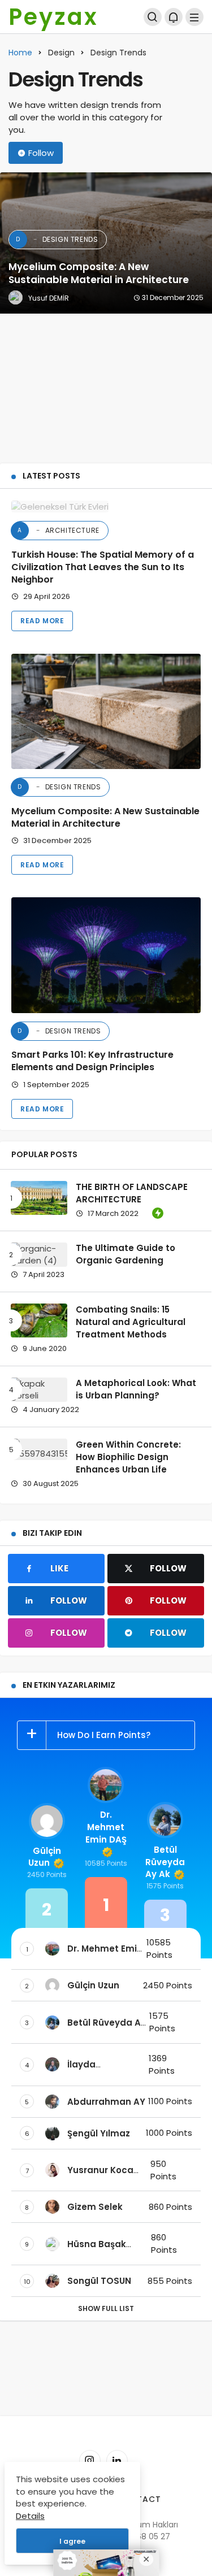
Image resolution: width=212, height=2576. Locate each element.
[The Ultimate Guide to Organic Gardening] (39, 1255)
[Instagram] (90, 2461)
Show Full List (106, 2308)
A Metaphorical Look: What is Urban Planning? (136, 1389)
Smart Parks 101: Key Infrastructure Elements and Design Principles (92, 1061)
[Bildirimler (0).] (174, 17)
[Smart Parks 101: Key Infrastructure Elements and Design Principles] (106, 955)
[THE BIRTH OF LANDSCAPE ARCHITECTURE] (39, 1198)
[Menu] (194, 17)
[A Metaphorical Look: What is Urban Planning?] (39, 1390)
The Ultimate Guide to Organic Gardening (126, 1254)
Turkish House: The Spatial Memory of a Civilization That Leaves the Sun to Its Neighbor (103, 567)
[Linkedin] (117, 2461)
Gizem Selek (95, 2207)
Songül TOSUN (99, 2281)
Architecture (59, 530)
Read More (42, 621)
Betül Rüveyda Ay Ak (165, 1862)
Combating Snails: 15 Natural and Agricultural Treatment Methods (131, 1322)
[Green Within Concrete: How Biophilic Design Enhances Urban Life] (39, 1449)
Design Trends (59, 787)
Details (30, 2516)
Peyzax (53, 17)
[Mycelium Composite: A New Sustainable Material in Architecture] (106, 243)
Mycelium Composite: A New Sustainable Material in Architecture (105, 817)
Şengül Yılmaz (99, 2133)
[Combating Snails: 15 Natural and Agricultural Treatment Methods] (39, 1320)
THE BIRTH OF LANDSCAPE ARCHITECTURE (132, 1193)
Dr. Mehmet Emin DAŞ (106, 1827)
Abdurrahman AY (106, 2102)
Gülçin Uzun (45, 1857)
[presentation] (8, 314)
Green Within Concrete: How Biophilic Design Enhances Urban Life (128, 1457)
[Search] (153, 17)
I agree (72, 2541)
